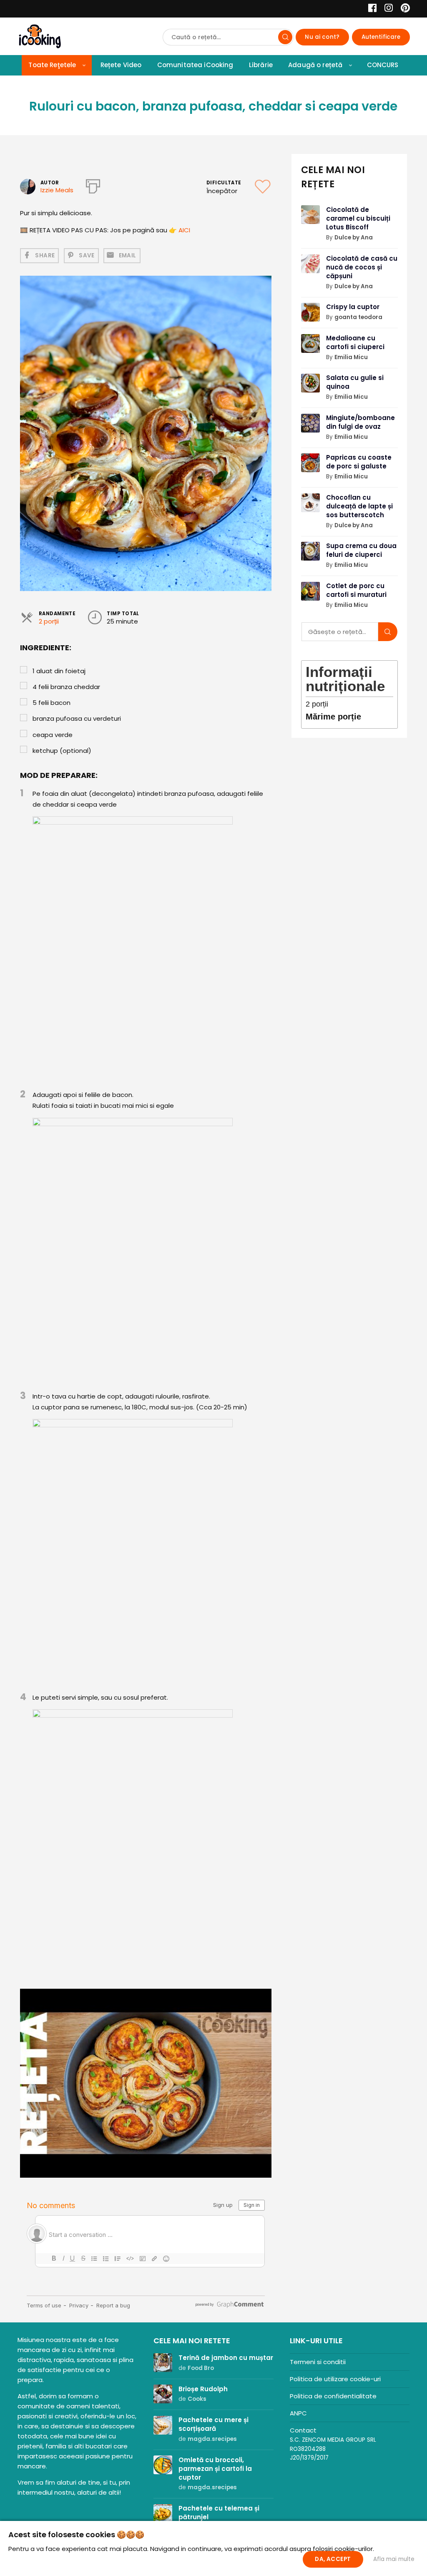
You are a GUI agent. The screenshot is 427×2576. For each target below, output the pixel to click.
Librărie (261, 65)
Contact (303, 2430)
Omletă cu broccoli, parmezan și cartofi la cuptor (215, 2469)
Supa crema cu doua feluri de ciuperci (361, 550)
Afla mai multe (394, 2559)
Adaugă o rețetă (315, 65)
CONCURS (383, 65)
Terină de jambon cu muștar (226, 2358)
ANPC (298, 2413)
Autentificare (381, 37)
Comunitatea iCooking (195, 65)
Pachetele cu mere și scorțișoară (213, 2424)
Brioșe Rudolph (203, 2389)
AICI (184, 230)
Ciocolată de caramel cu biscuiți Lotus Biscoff (358, 218)
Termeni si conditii (318, 2362)
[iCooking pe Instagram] (386, 9)
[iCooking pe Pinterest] (402, 9)
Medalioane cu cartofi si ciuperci (355, 342)
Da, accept (333, 2559)
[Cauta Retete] (285, 37)
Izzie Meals (57, 190)
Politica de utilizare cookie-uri (335, 2379)
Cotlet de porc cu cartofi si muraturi (356, 590)
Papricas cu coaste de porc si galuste (359, 462)
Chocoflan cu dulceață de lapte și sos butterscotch (359, 506)
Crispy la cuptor (353, 307)
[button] (264, 1996)
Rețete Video (121, 65)
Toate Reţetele (52, 65)
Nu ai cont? (322, 37)
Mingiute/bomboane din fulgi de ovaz (360, 422)
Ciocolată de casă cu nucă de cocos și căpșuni (362, 267)
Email (128, 255)
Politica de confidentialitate (333, 2396)
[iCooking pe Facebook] (370, 9)
